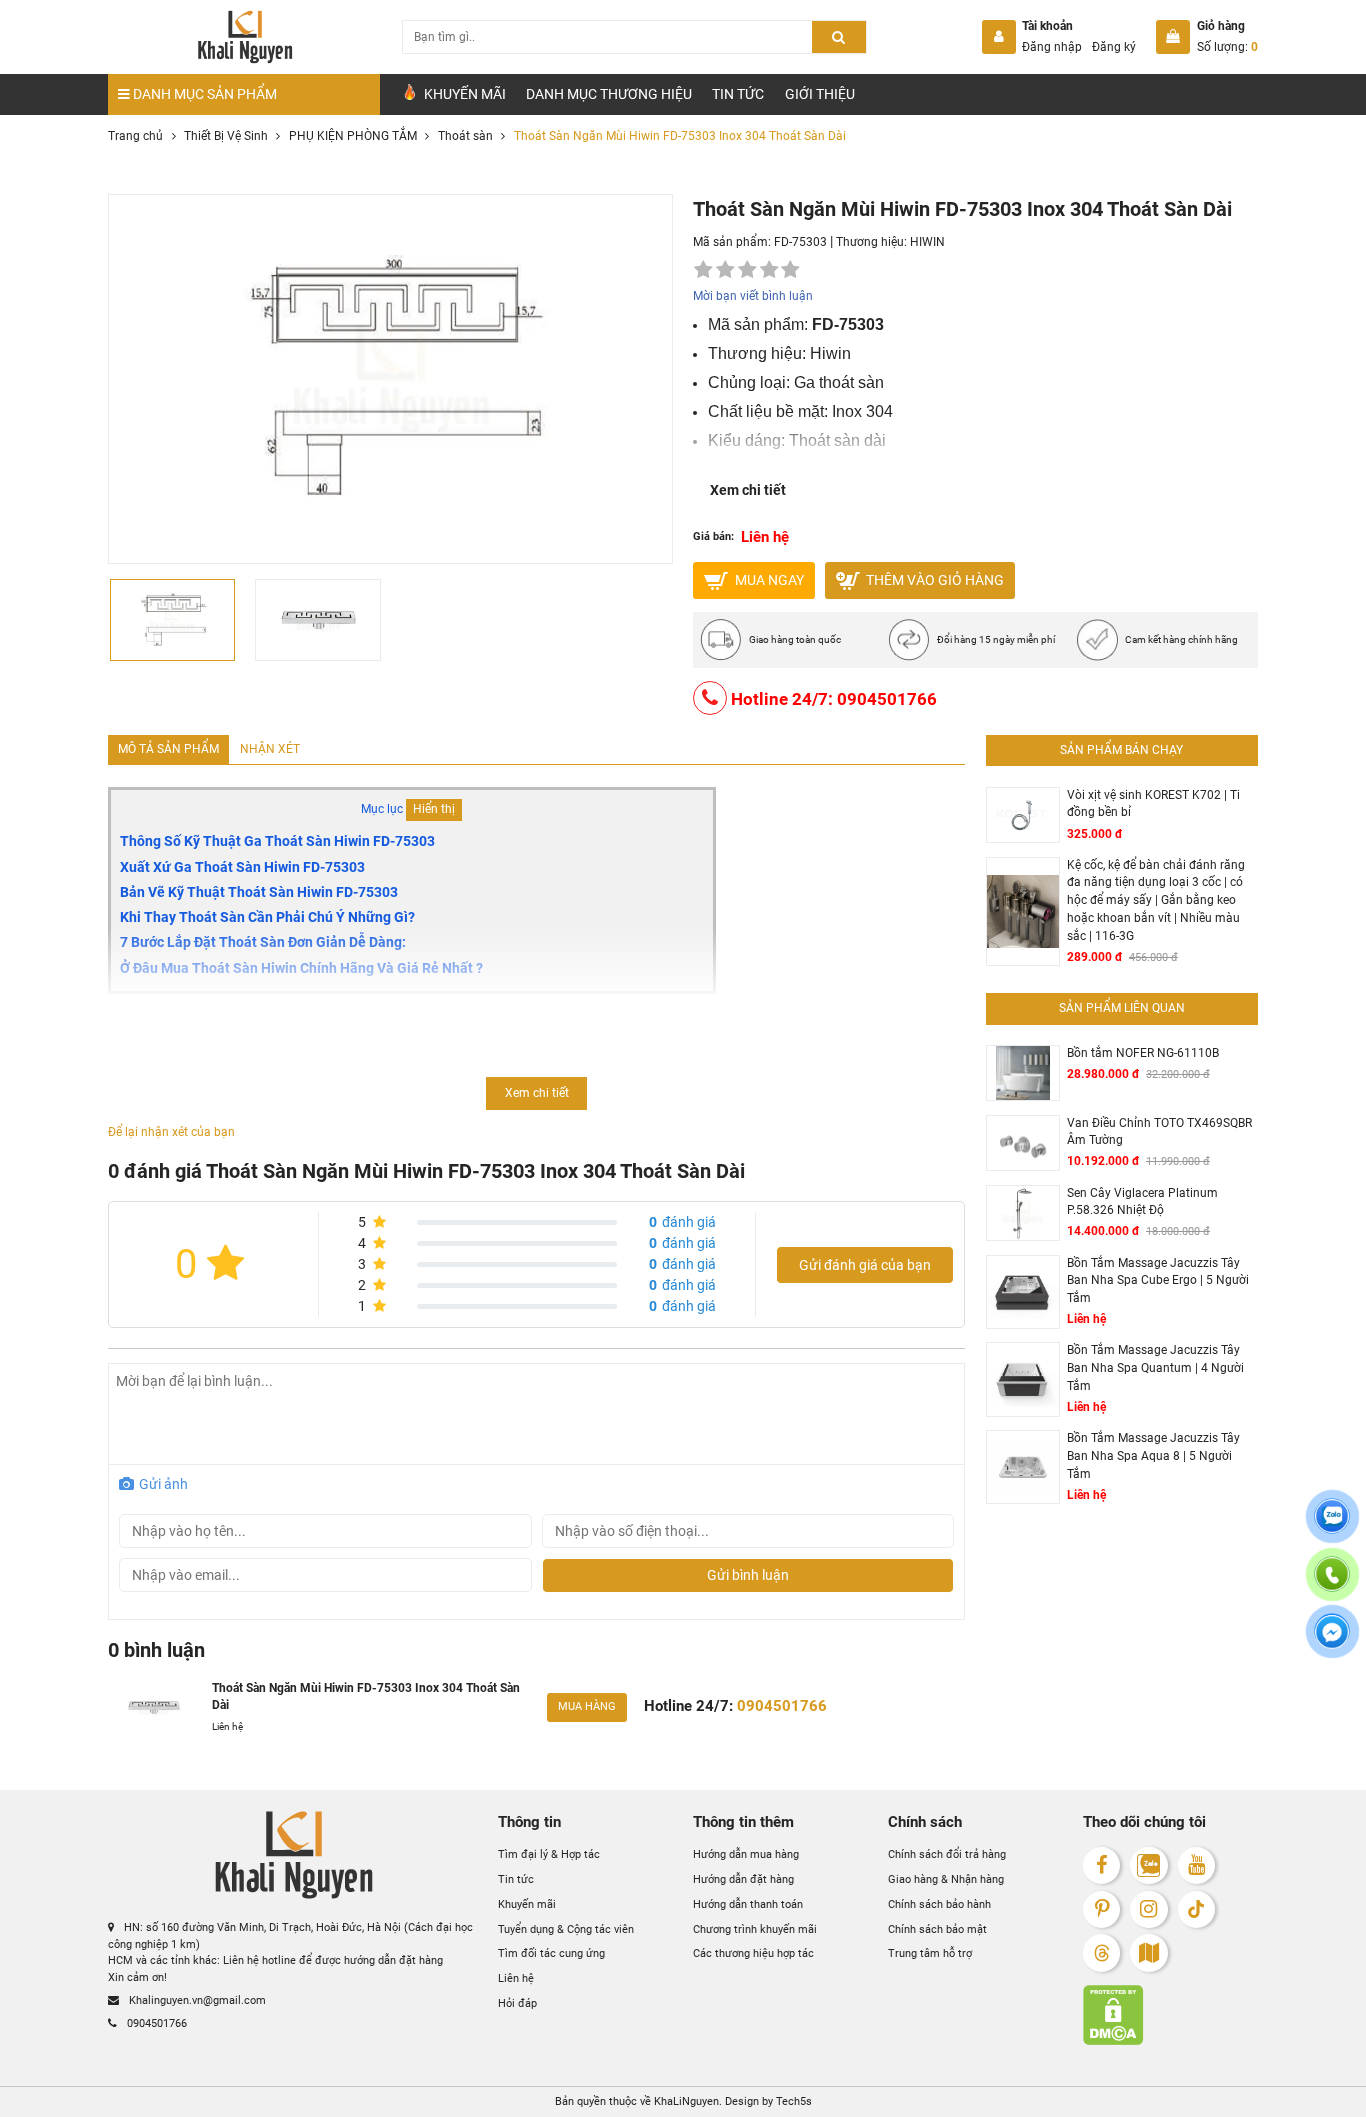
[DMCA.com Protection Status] (1170, 2015)
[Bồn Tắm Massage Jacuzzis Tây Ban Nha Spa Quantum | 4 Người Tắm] (1023, 1379)
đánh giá (682, 1222)
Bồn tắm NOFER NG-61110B (1143, 1053)
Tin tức (738, 94)
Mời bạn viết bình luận (753, 296)
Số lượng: (1227, 47)
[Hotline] (1332, 1586)
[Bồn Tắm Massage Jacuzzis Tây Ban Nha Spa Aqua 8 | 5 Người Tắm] (1023, 1467)
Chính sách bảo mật (937, 1928)
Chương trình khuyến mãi (755, 1928)
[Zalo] (1148, 1865)
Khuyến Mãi (463, 94)
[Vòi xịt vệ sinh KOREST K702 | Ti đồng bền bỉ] (1023, 815)
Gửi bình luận (748, 1575)
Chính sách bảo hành (939, 1903)
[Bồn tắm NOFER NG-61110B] (1023, 1073)
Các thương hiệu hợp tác (753, 1953)
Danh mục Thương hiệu (609, 94)
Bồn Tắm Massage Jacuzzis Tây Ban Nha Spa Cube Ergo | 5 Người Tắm (1158, 1280)
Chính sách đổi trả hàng (947, 1854)
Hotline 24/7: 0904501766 (832, 699)
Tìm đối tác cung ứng (551, 1953)
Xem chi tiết (748, 490)
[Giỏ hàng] (1173, 37)
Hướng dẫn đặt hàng (743, 1879)
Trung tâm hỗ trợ (930, 1953)
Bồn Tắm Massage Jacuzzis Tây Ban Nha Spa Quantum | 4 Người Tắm (1155, 1367)
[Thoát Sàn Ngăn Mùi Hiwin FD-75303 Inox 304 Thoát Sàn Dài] (153, 1708)
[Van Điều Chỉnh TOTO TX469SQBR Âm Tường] (1023, 1143)
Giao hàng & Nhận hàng (946, 1879)
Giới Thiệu (820, 94)
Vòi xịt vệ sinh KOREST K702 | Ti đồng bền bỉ (1153, 804)
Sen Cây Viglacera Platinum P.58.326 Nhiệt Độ (1142, 1202)
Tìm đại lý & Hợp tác (549, 1854)
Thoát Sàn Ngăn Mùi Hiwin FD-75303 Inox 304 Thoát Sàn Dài (366, 1697)
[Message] (1332, 1644)
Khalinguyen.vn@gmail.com (196, 2000)
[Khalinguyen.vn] (244, 37)
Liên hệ (516, 1978)
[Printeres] (1101, 1909)
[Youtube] (1196, 1865)
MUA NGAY (768, 579)
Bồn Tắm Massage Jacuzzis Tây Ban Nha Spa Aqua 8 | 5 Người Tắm (1153, 1455)
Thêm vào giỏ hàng (933, 579)
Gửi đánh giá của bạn (865, 1265)
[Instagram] (1148, 1909)
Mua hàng (587, 1706)
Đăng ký (1114, 47)
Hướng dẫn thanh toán (748, 1903)
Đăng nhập (1052, 47)
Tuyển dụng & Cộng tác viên (566, 1928)
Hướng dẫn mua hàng (746, 1854)
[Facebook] (1101, 1865)
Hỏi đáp (517, 2003)
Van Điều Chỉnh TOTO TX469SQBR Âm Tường (1159, 1132)
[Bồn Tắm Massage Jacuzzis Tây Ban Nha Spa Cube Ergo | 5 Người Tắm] (1023, 1292)
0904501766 (155, 2023)
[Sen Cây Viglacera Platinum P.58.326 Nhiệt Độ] (1023, 1213)
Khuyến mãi (527, 1903)
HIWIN (927, 242)
